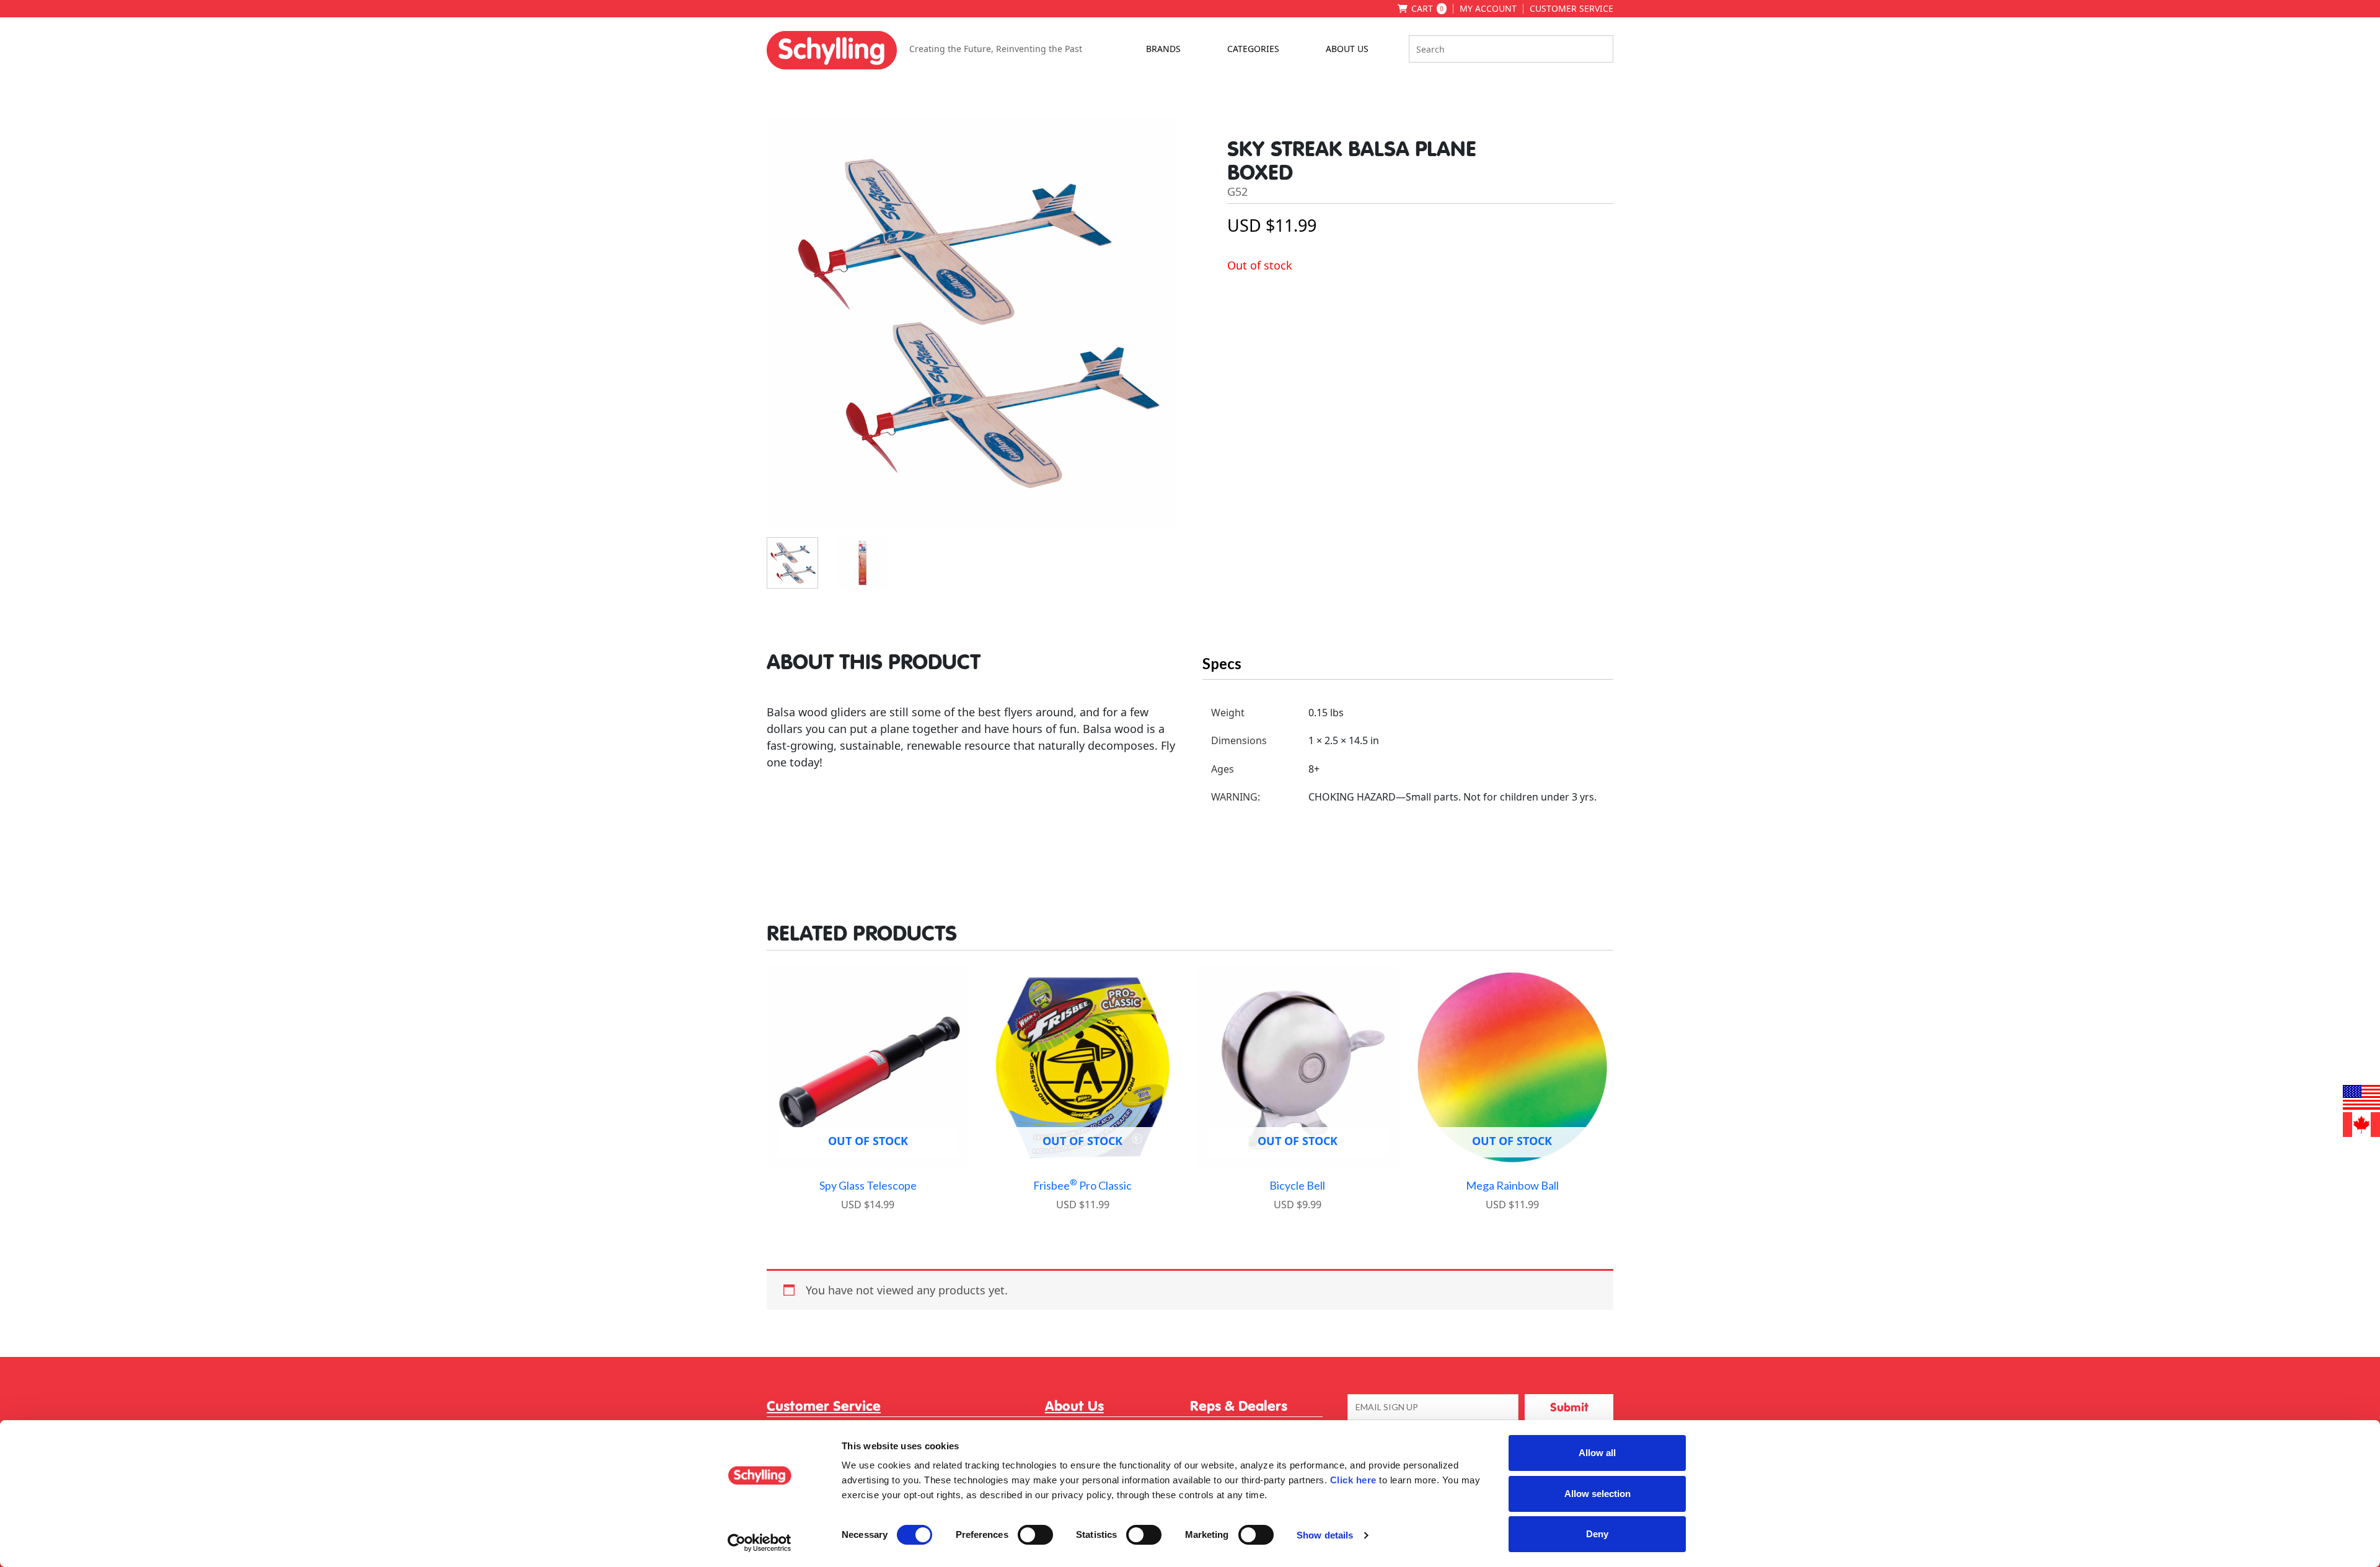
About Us (1347, 49)
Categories (1253, 49)
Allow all (1597, 1453)
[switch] (1035, 1535)
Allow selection (1598, 1494)
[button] (1569, 1407)
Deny (1597, 1534)
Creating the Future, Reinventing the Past (996, 49)
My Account (1488, 9)
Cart (1427, 9)
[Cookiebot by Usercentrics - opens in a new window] (760, 1543)
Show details (1325, 1535)
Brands (1163, 49)
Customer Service (1571, 9)
